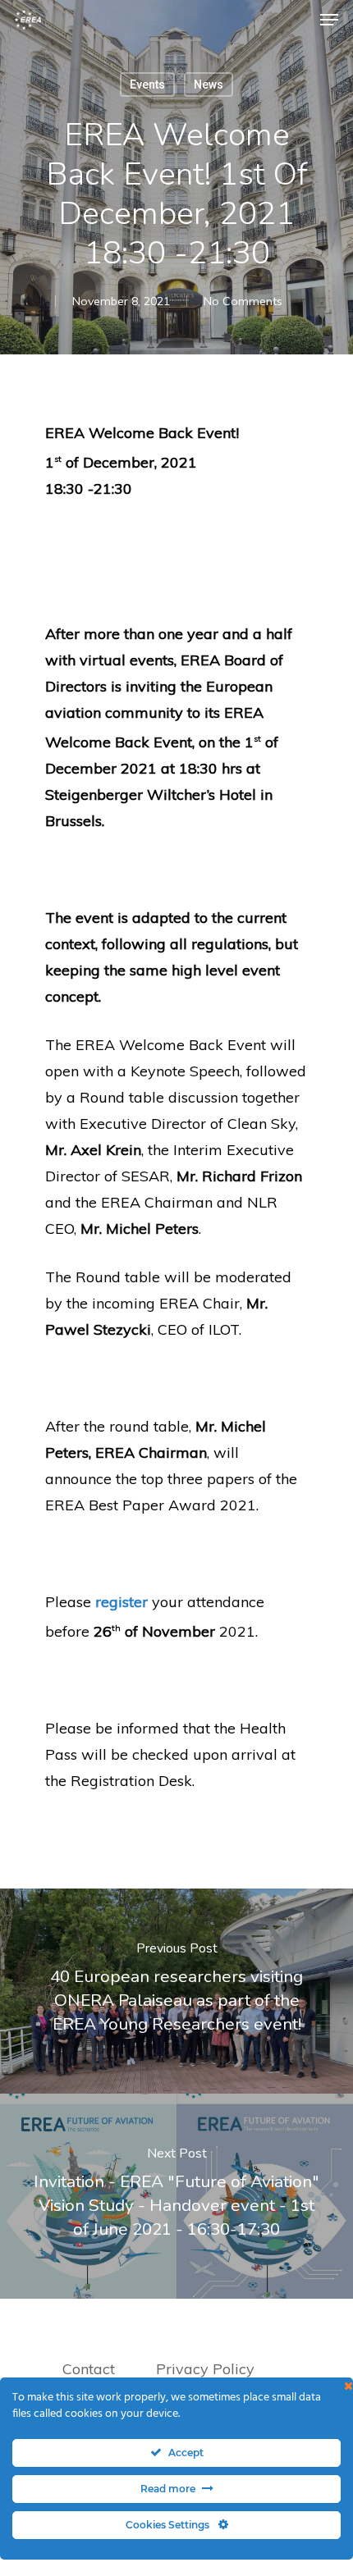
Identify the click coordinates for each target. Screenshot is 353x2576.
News (209, 84)
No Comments (243, 301)
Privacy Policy (207, 2369)
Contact (89, 2369)
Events (147, 84)
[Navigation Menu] (329, 20)
